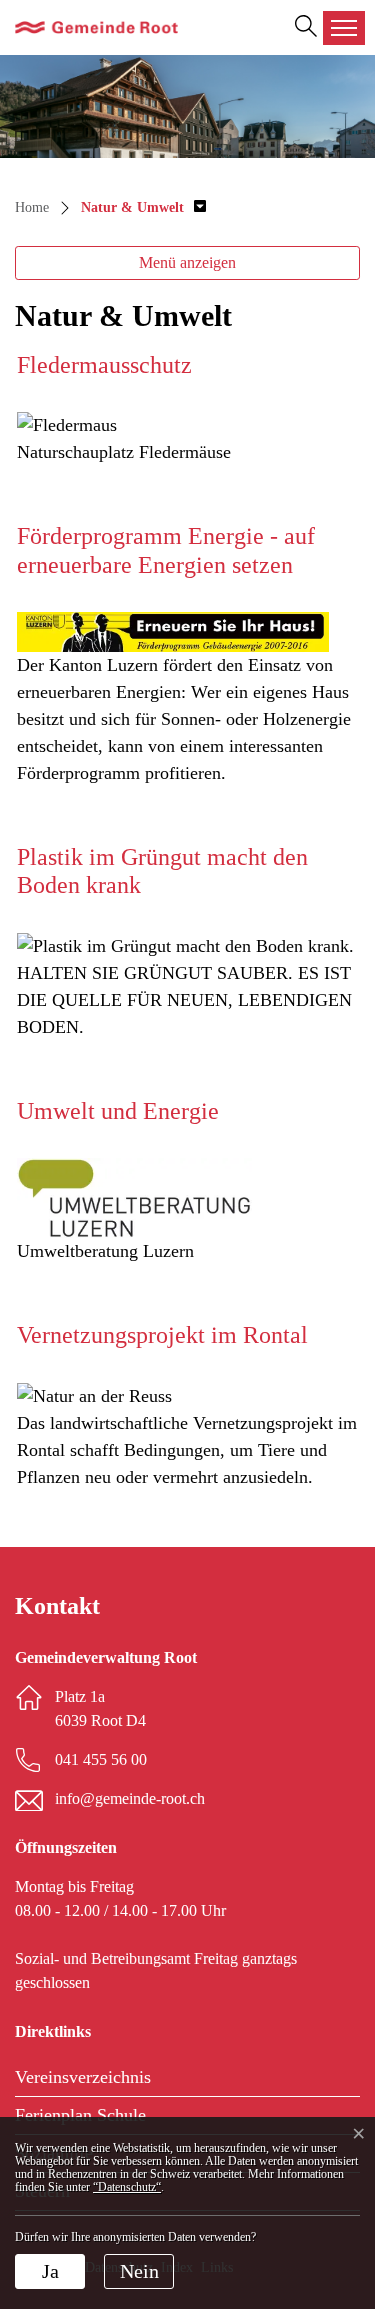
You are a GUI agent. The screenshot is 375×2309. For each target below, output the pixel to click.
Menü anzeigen (187, 262)
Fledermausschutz (104, 365)
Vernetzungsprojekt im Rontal (162, 1335)
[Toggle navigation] (344, 28)
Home (32, 207)
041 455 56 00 (101, 1759)
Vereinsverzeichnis (83, 2077)
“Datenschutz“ (127, 2187)
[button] (143, 207)
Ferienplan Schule (80, 2115)
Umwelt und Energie (118, 1111)
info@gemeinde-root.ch (130, 1798)
